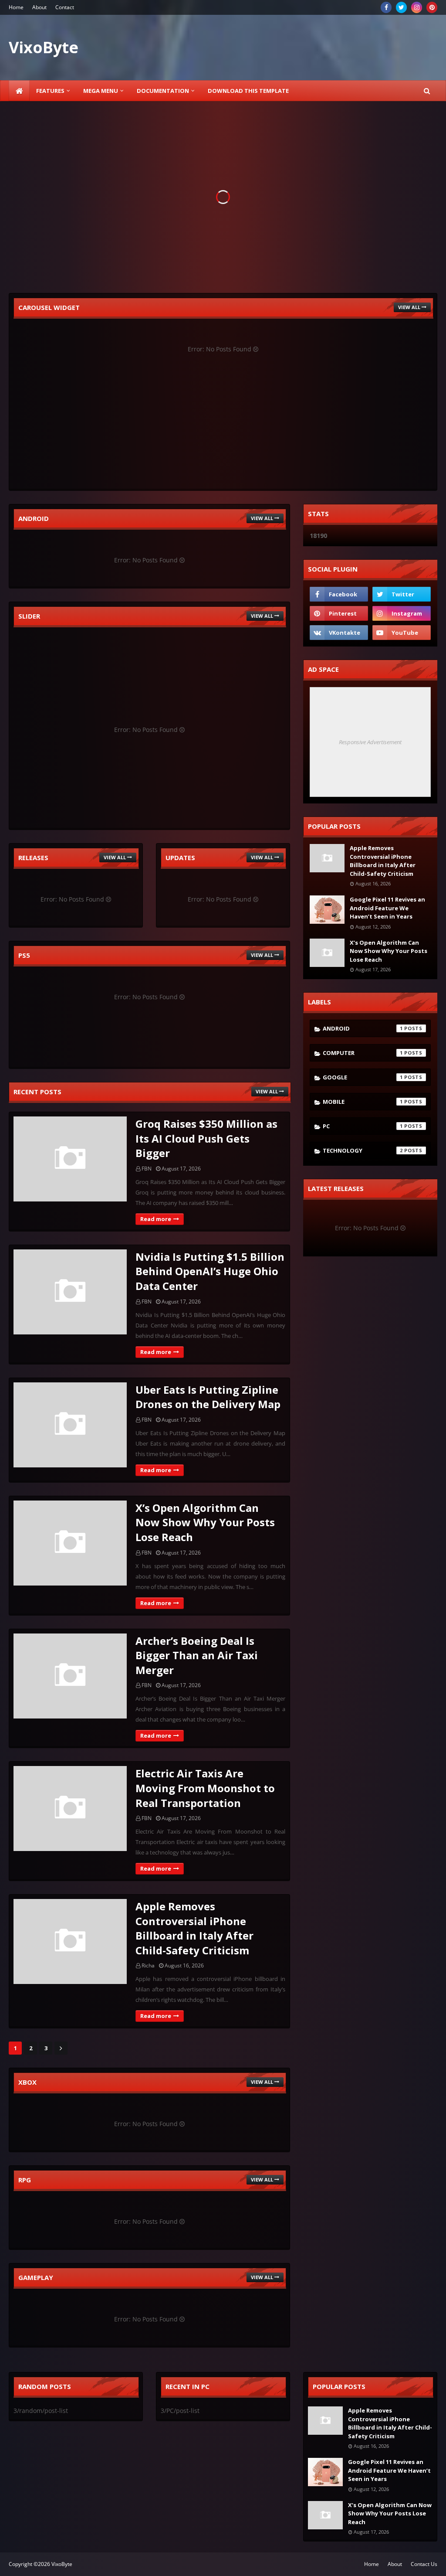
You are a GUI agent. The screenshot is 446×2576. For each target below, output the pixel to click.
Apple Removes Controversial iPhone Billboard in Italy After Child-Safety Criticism (194, 1928)
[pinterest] (432, 7)
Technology (363, 1150)
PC (363, 1126)
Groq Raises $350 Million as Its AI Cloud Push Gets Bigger (206, 1138)
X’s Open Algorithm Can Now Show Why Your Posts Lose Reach (205, 1522)
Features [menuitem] (50, 91)
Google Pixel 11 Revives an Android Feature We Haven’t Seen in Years (387, 908)
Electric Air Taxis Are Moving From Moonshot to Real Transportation (205, 1788)
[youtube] (402, 633)
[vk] (339, 633)
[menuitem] (19, 91)
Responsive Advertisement (370, 742)
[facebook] (386, 7)
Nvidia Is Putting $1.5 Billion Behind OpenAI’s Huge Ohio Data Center (210, 1271)
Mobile (363, 1102)
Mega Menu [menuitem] (101, 91)
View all (409, 307)
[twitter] (401, 7)
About (39, 7)
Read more (156, 1219)
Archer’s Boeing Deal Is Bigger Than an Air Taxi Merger (197, 1655)
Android (363, 1028)
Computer (363, 1053)
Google (363, 1077)
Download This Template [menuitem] (248, 91)
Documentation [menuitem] (163, 91)
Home (16, 7)
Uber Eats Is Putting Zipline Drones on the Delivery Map (208, 1397)
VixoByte (62, 2564)
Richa (148, 1965)
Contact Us (424, 2564)
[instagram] (417, 7)
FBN (147, 1169)
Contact (65, 7)
